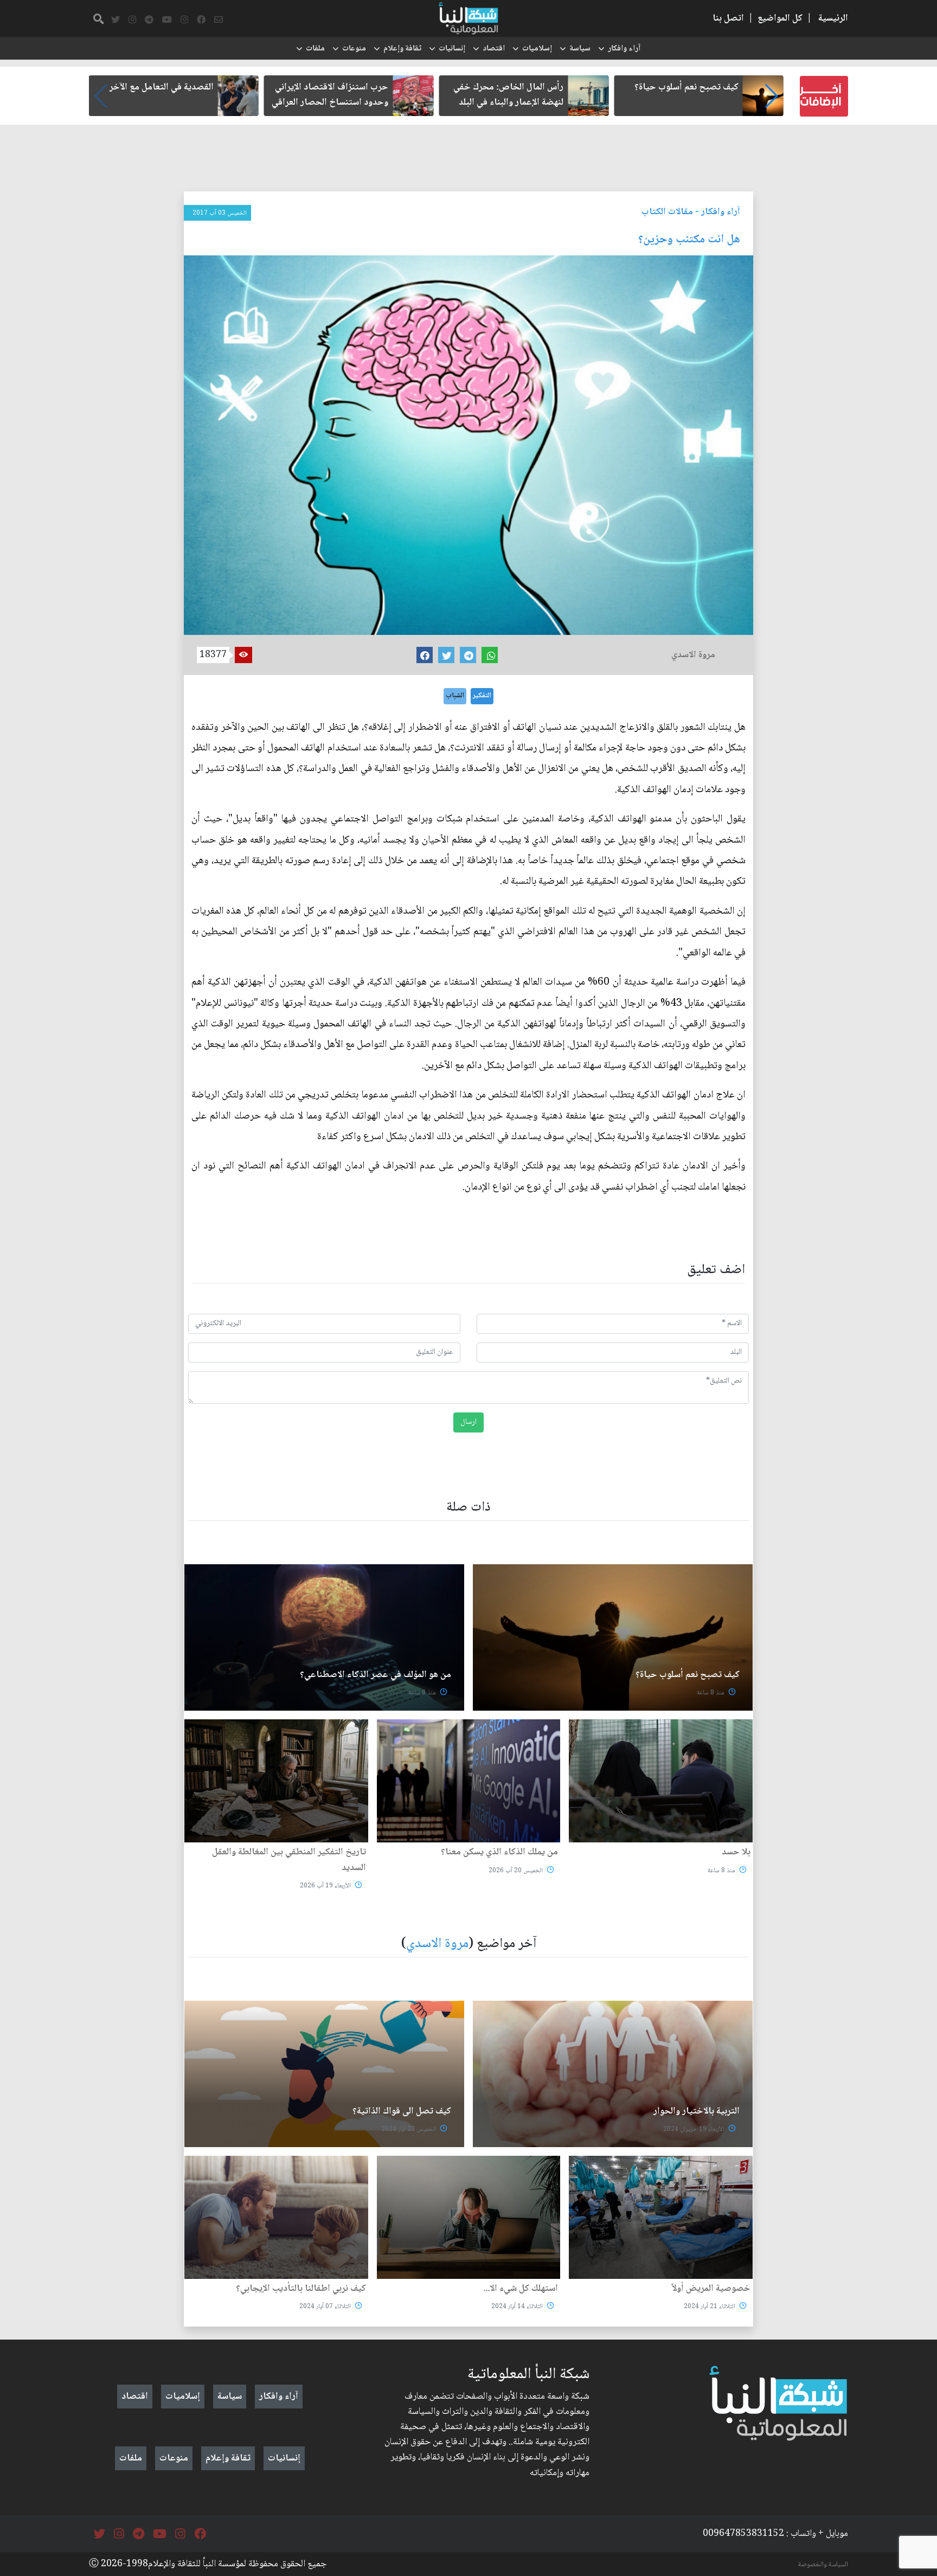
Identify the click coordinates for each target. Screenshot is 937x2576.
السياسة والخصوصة (823, 2565)
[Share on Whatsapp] (490, 655)
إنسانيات (452, 49)
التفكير (482, 696)
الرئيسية (833, 18)
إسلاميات (537, 49)
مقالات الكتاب (667, 212)
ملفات (315, 49)
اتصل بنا (728, 18)
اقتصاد (494, 49)
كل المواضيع (780, 18)
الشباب (455, 696)
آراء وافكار (624, 49)
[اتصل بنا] (219, 20)
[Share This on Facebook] (425, 655)
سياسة (580, 49)
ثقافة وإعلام (402, 49)
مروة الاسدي (437, 1944)
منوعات (354, 49)
